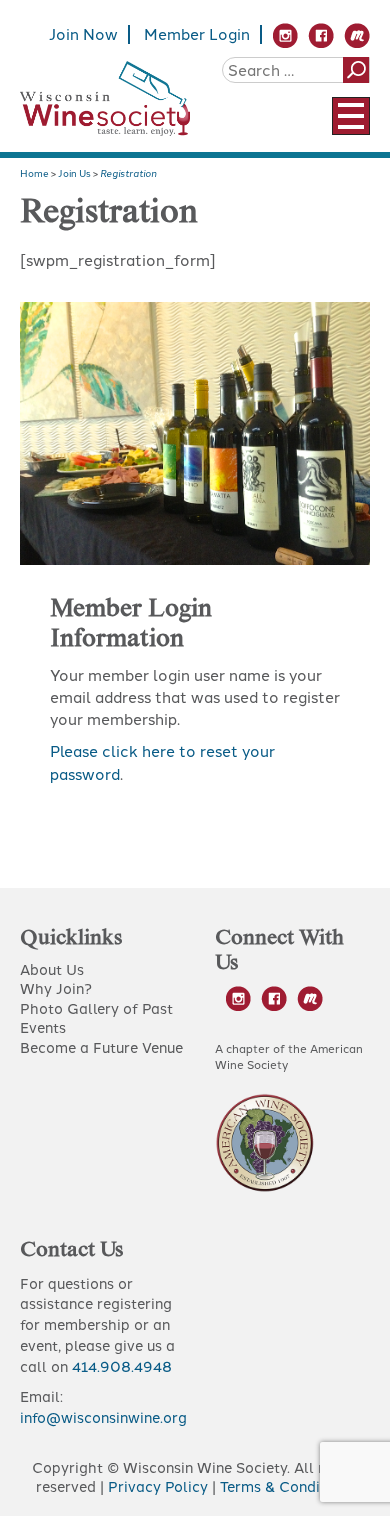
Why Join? (56, 989)
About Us (52, 970)
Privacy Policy (158, 1487)
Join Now (83, 34)
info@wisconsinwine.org (103, 1418)
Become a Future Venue (101, 1048)
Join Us (74, 173)
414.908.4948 (122, 1367)
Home (34, 173)
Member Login (197, 34)
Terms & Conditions (287, 1487)
